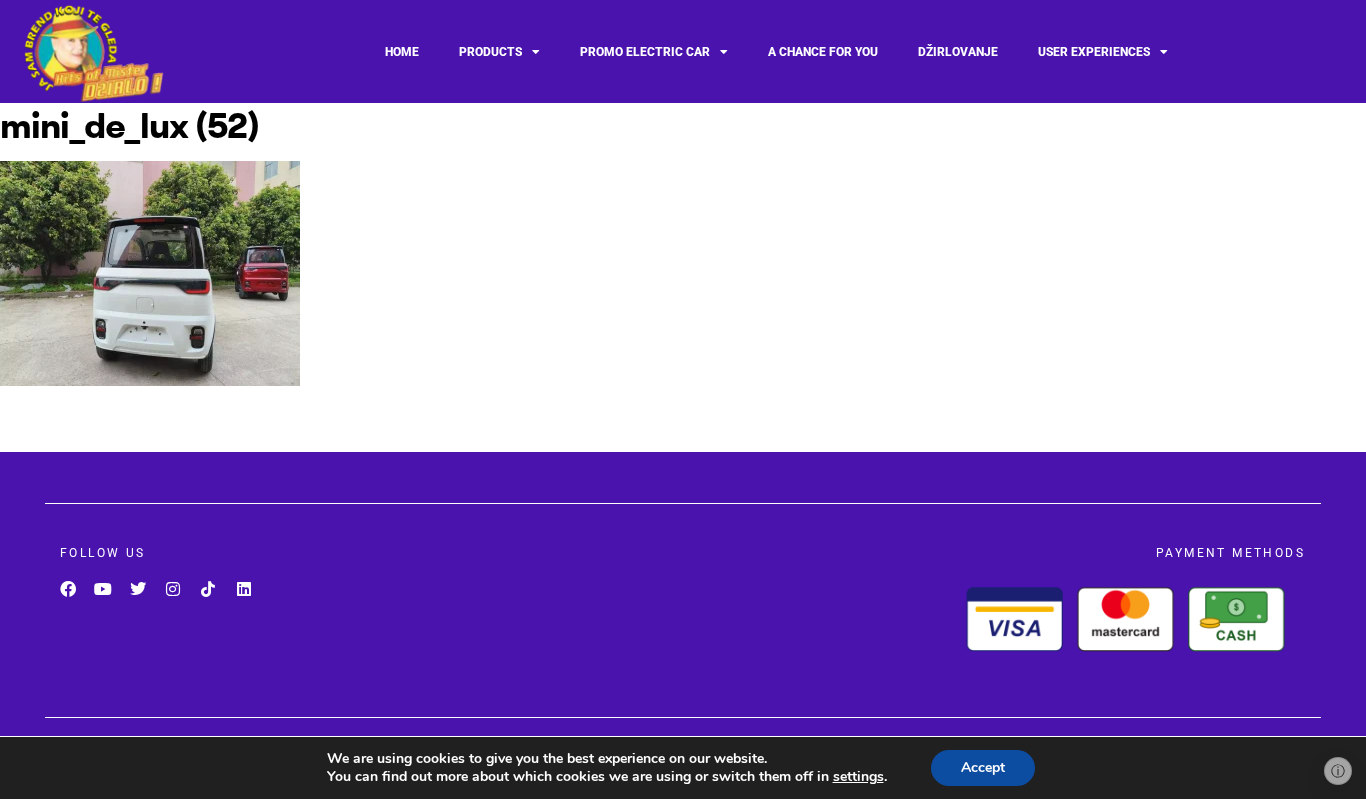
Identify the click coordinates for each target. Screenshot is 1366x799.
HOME (402, 52)
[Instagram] (173, 589)
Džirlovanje (958, 52)
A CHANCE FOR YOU (823, 52)
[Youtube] (102, 589)
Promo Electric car (645, 52)
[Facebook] (67, 589)
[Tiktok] (208, 589)
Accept (983, 767)
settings (858, 777)
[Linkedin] (243, 589)
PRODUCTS (490, 52)
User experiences (1094, 52)
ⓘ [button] (1338, 771)
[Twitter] (137, 589)
